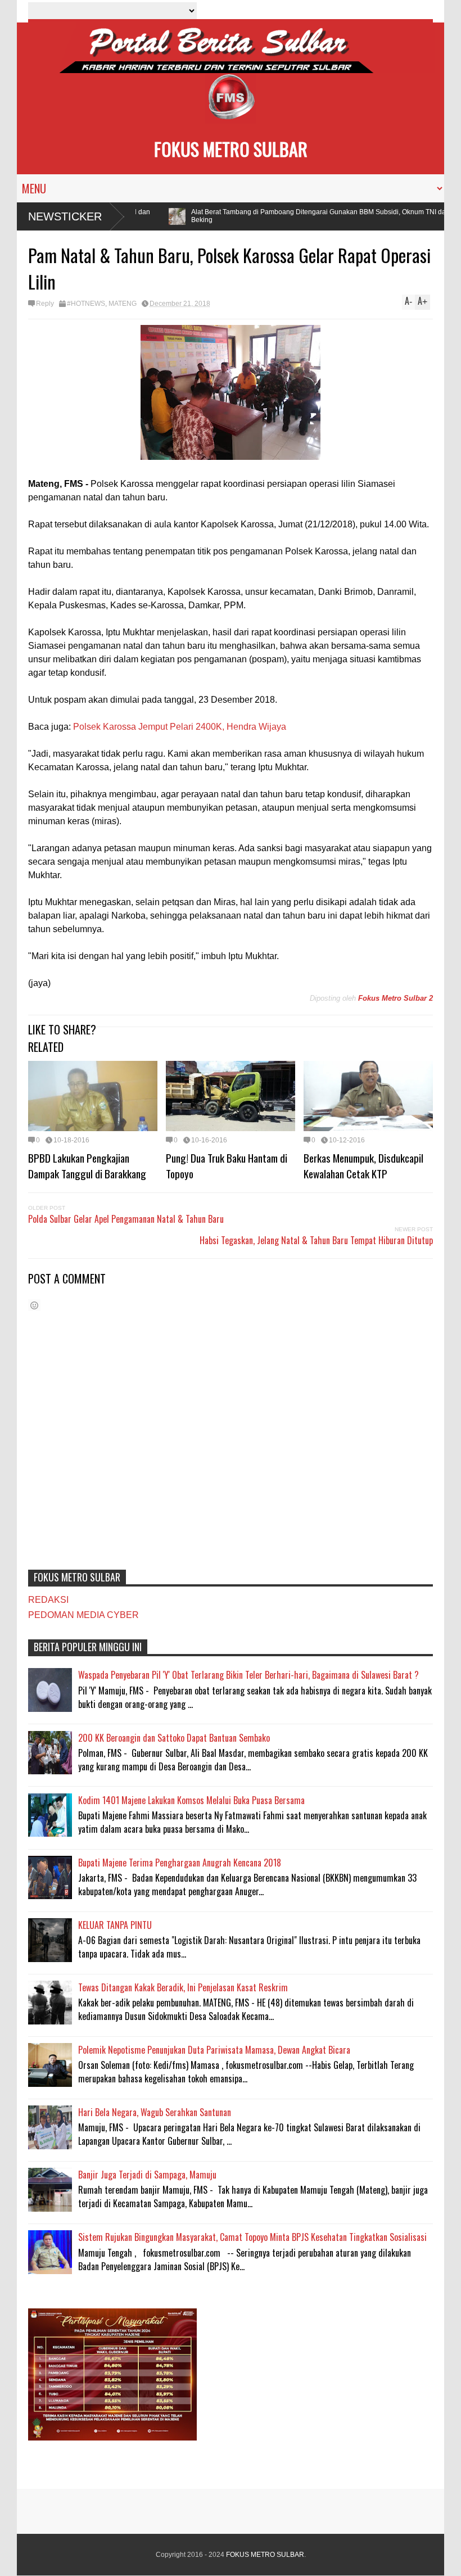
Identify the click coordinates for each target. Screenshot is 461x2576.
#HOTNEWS (86, 304)
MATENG (123, 304)
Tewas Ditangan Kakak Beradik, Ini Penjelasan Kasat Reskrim (183, 1987)
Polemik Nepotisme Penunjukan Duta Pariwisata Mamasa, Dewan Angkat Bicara (214, 2050)
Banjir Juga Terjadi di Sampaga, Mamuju (147, 2175)
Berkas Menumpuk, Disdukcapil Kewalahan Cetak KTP (363, 1165)
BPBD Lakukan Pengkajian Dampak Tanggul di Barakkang (87, 1165)
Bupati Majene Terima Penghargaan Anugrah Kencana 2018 (180, 1863)
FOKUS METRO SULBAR (231, 149)
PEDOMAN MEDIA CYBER (83, 1615)
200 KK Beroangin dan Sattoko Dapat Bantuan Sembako (174, 1738)
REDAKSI (48, 1600)
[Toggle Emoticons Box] (34, 1305)
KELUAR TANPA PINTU (115, 1925)
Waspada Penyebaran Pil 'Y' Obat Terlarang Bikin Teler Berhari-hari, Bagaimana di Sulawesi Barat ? (248, 1675)
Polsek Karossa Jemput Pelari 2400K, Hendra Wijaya (180, 727)
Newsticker (65, 216)
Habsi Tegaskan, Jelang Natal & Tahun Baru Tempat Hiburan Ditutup (316, 1240)
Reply (45, 304)
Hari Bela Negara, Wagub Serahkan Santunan (155, 2112)
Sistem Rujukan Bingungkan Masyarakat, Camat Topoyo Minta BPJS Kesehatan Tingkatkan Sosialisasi (252, 2237)
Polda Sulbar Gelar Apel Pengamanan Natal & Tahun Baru (126, 1219)
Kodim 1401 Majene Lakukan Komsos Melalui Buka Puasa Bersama (191, 1800)
